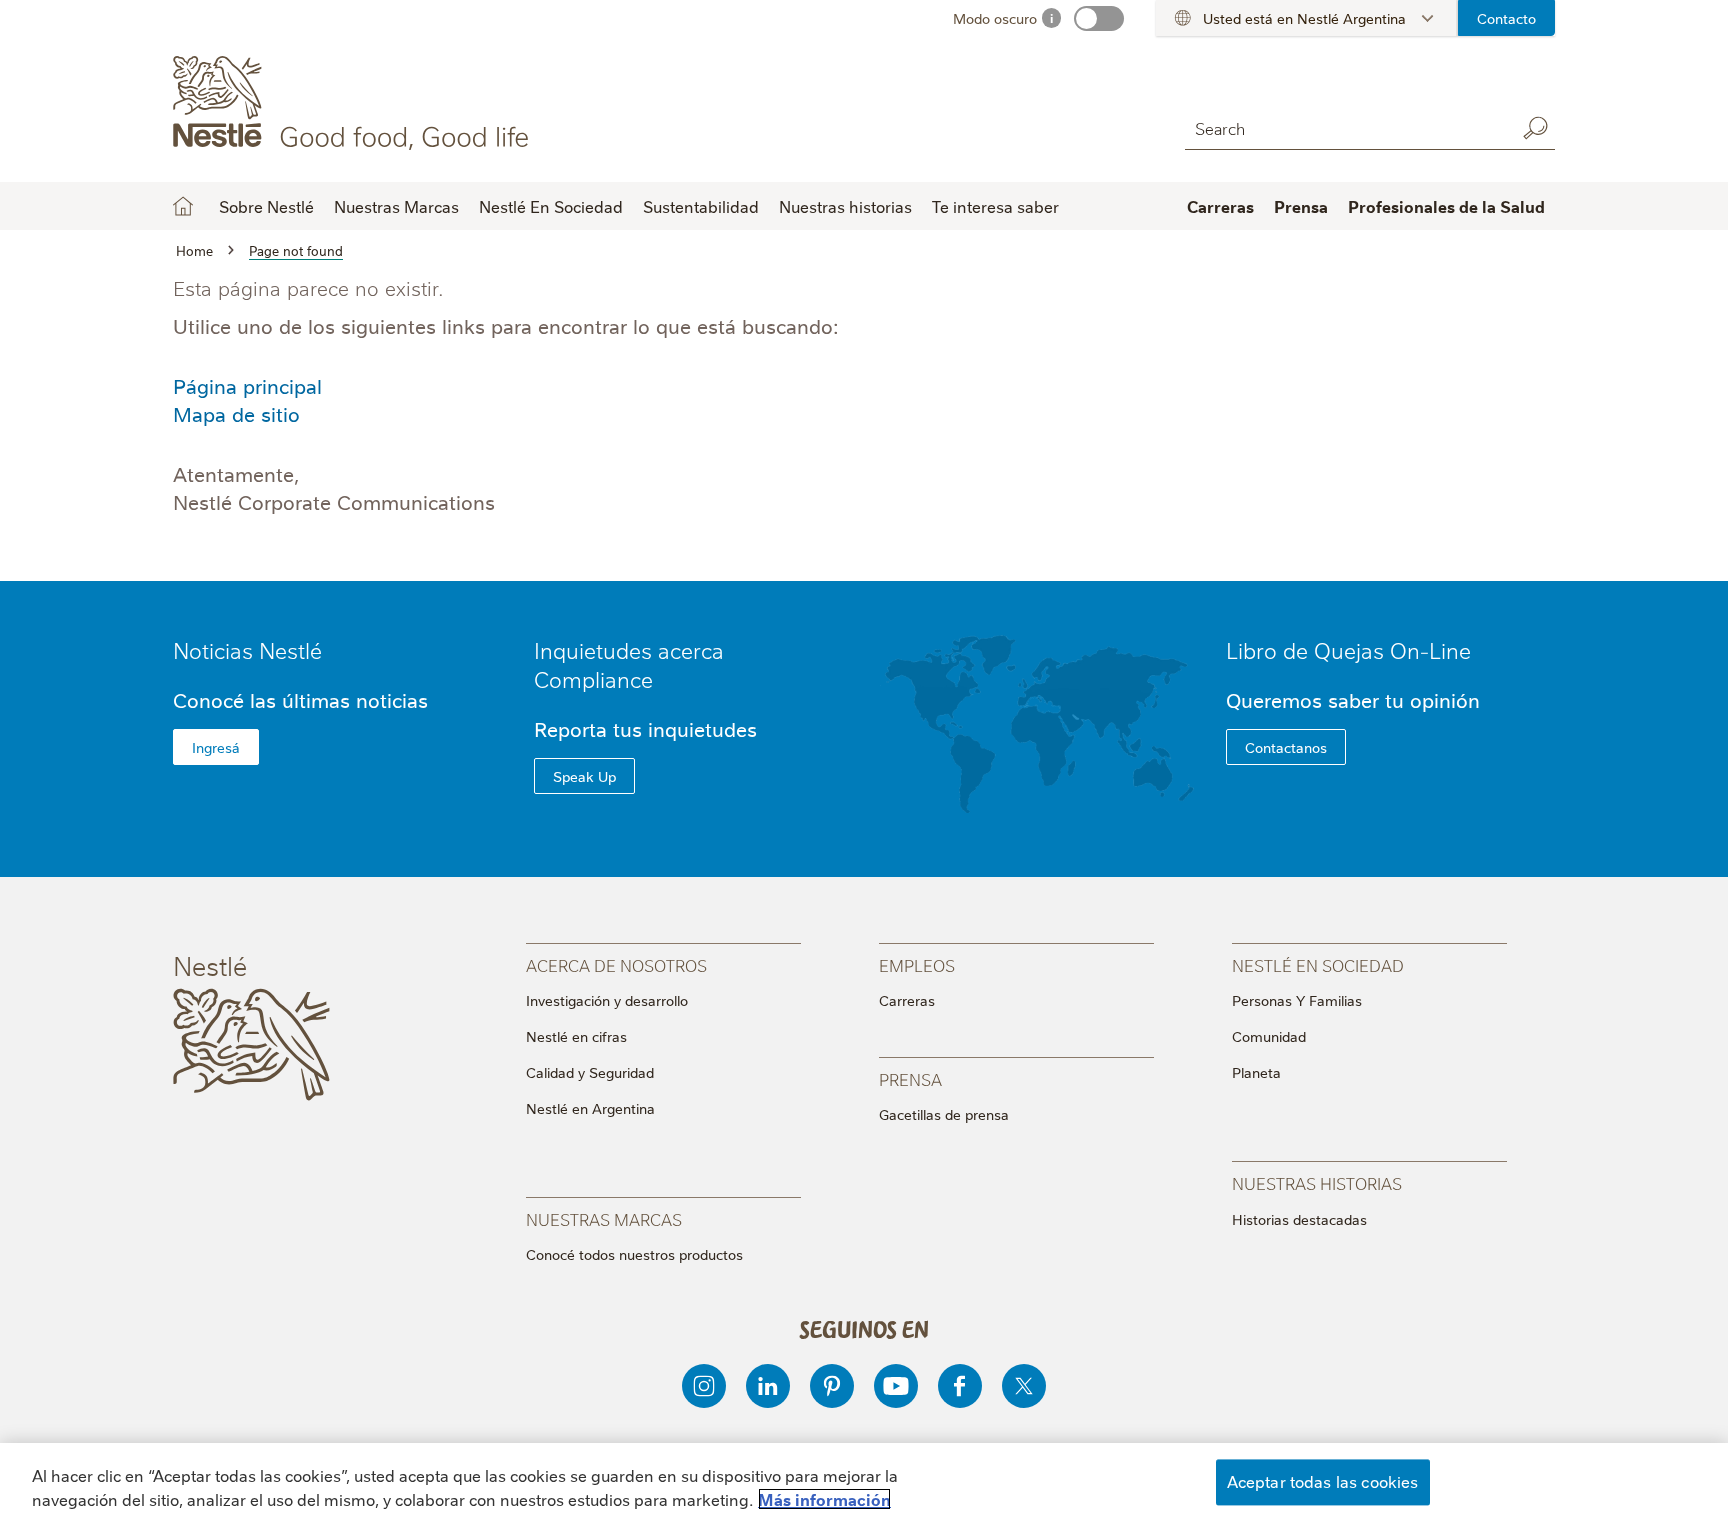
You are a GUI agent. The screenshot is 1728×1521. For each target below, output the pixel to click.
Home (183, 206)
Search (1535, 128)
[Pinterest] (832, 1386)
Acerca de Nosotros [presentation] (616, 964)
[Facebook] (960, 1386)
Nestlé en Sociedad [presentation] (1318, 964)
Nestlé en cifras (576, 1036)
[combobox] (1345, 127)
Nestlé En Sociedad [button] (551, 206)
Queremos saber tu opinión (1353, 699)
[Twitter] (1024, 1386)
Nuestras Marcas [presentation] (604, 1218)
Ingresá (216, 747)
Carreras (907, 1000)
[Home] (354, 103)
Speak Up (584, 776)
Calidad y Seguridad (590, 1072)
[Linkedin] (768, 1386)
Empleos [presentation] (917, 964)
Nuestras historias (845, 206)
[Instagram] (704, 1386)
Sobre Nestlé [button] (266, 206)
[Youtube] (896, 1386)
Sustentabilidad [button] (701, 206)
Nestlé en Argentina (590, 1108)
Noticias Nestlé (247, 649)
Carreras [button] (1220, 206)
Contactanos (1286, 747)
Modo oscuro (995, 18)
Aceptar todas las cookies (1323, 1481)
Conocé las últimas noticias (300, 699)
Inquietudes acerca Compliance (629, 664)
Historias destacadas (1299, 1219)
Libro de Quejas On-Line (1348, 649)
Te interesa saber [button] (995, 206)
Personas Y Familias (1297, 1000)
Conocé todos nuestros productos (634, 1254)
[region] (864, 1482)
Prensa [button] (1301, 206)
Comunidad (1269, 1036)
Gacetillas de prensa (944, 1114)
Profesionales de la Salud (1446, 206)
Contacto (1506, 18)
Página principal (247, 385)
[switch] (1099, 18)
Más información (824, 1499)
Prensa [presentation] (910, 1078)
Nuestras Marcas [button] (396, 206)
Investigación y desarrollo (607, 1000)
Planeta (1256, 1072)
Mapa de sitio (236, 413)
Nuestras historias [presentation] (1317, 1182)
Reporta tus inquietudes (645, 728)
